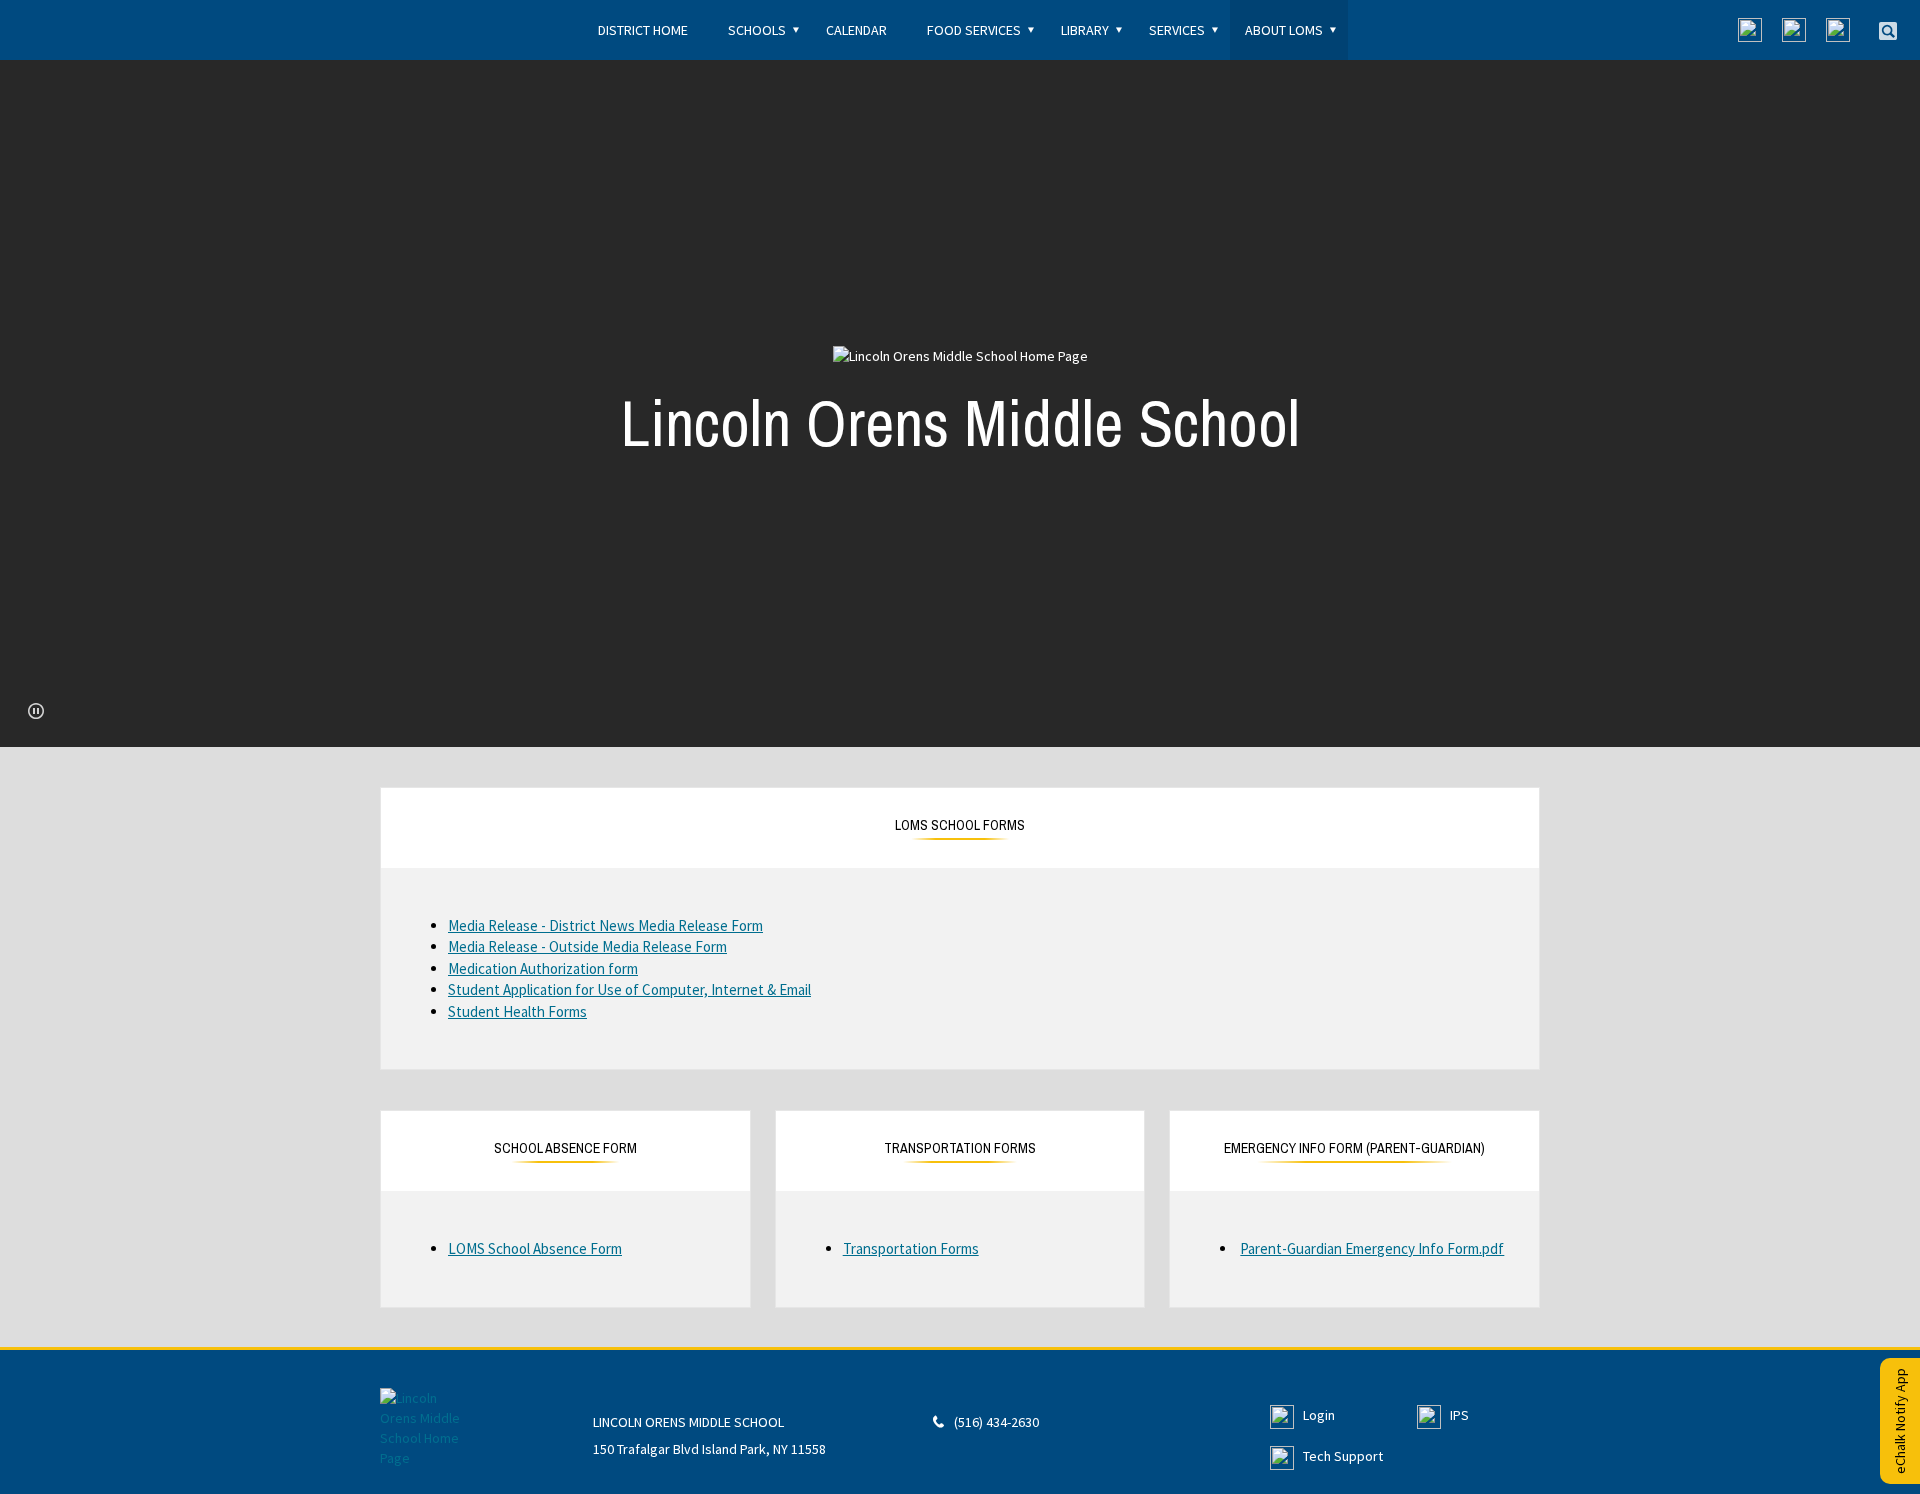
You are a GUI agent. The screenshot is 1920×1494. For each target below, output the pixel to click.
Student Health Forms (517, 1011)
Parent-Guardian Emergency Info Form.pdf (1372, 1248)
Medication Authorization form (543, 968)
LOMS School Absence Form (535, 1248)
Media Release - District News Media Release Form (605, 925)
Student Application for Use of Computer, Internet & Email (629, 989)
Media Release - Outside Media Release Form (587, 946)
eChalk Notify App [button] (1900, 1421)
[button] (36, 711)
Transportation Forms (911, 1248)
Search (1888, 31)
